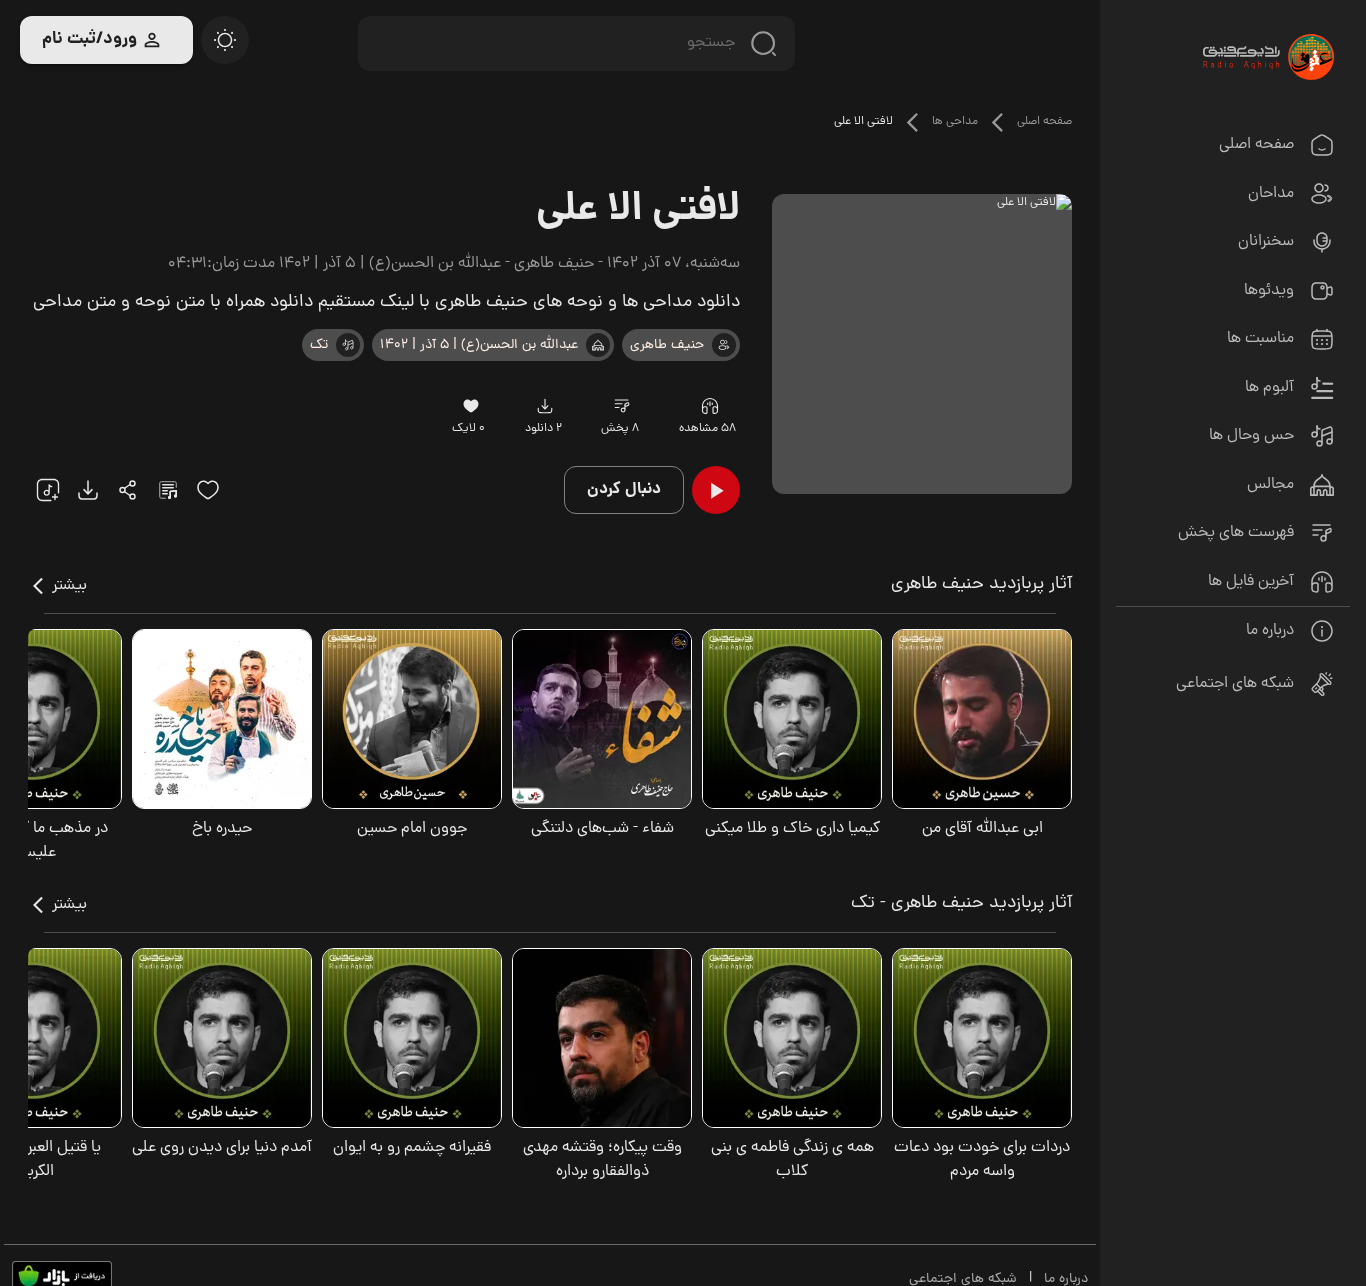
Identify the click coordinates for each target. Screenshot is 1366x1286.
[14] (622, 406)
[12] (348, 345)
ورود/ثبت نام (89, 39)
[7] (724, 345)
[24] (128, 490)
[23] (545, 406)
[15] (208, 490)
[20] (225, 40)
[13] (598, 345)
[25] (168, 490)
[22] (48, 490)
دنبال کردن (624, 489)
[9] (709, 406)
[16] (470, 406)
